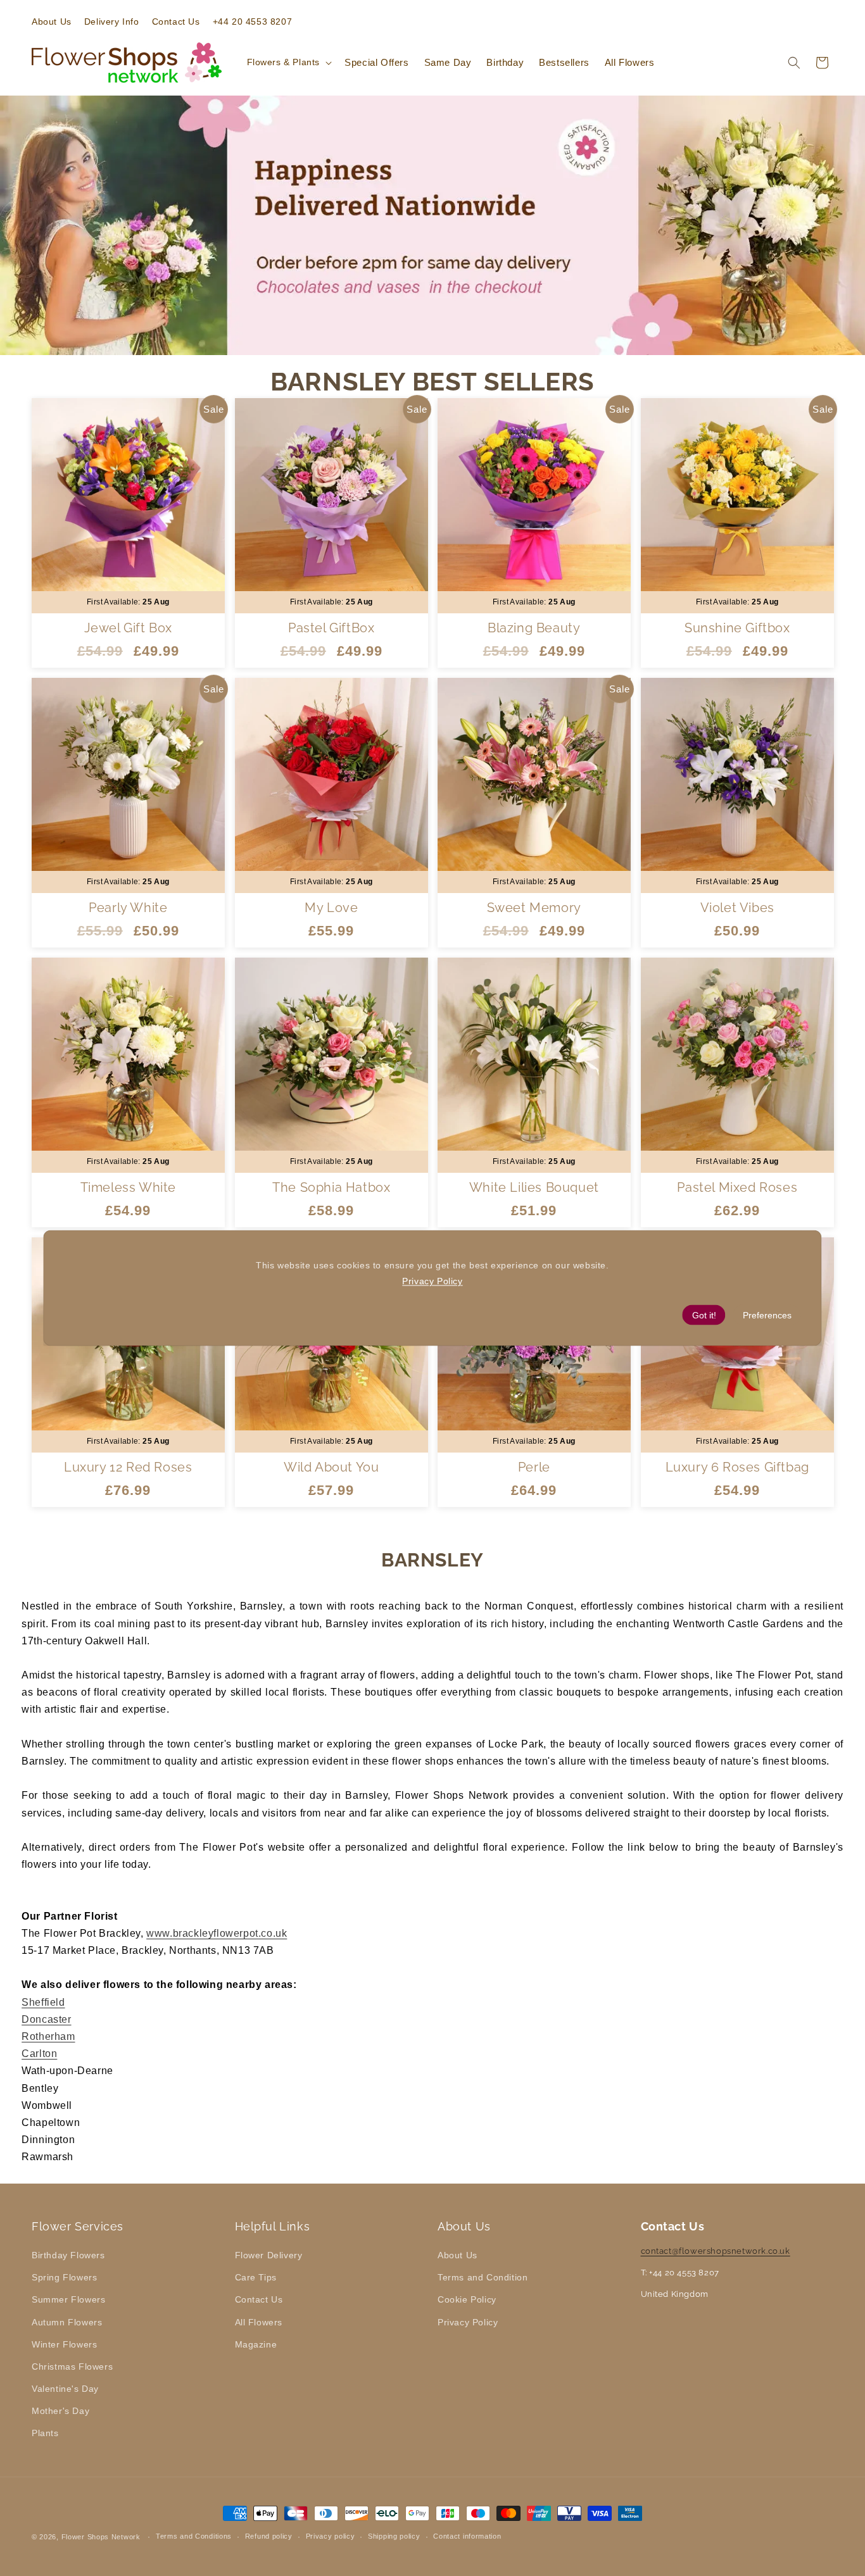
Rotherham (48, 2036)
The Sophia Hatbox (331, 1187)
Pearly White (128, 908)
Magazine (256, 2344)
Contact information (467, 2536)
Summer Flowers (68, 2299)
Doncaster (46, 2019)
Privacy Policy (468, 2322)
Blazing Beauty (534, 628)
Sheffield (43, 2002)
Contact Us (259, 2299)
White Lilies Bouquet (534, 1187)
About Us (458, 2255)
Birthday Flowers (68, 2255)
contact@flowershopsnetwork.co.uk (716, 2251)
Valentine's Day (65, 2389)
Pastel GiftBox (331, 628)
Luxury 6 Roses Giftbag (737, 1467)
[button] (288, 62)
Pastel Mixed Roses (737, 1187)
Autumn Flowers (67, 2322)
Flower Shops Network (101, 2537)
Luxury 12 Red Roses (128, 1467)
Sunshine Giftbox (737, 628)
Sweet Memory (534, 908)
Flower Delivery (269, 2255)
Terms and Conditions (194, 2536)
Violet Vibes (737, 908)
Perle (534, 1467)
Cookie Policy (467, 2299)
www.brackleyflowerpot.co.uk (217, 1933)
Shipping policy (394, 2536)
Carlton (39, 2054)
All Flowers (259, 2322)
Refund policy (269, 2536)
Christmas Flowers (72, 2367)
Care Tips (256, 2277)
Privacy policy (331, 2536)
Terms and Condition (483, 2277)
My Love (331, 908)
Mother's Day (60, 2411)
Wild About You (331, 1467)
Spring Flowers (64, 2277)
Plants (45, 2433)
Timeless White (128, 1187)
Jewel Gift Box (128, 628)
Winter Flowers (64, 2344)
